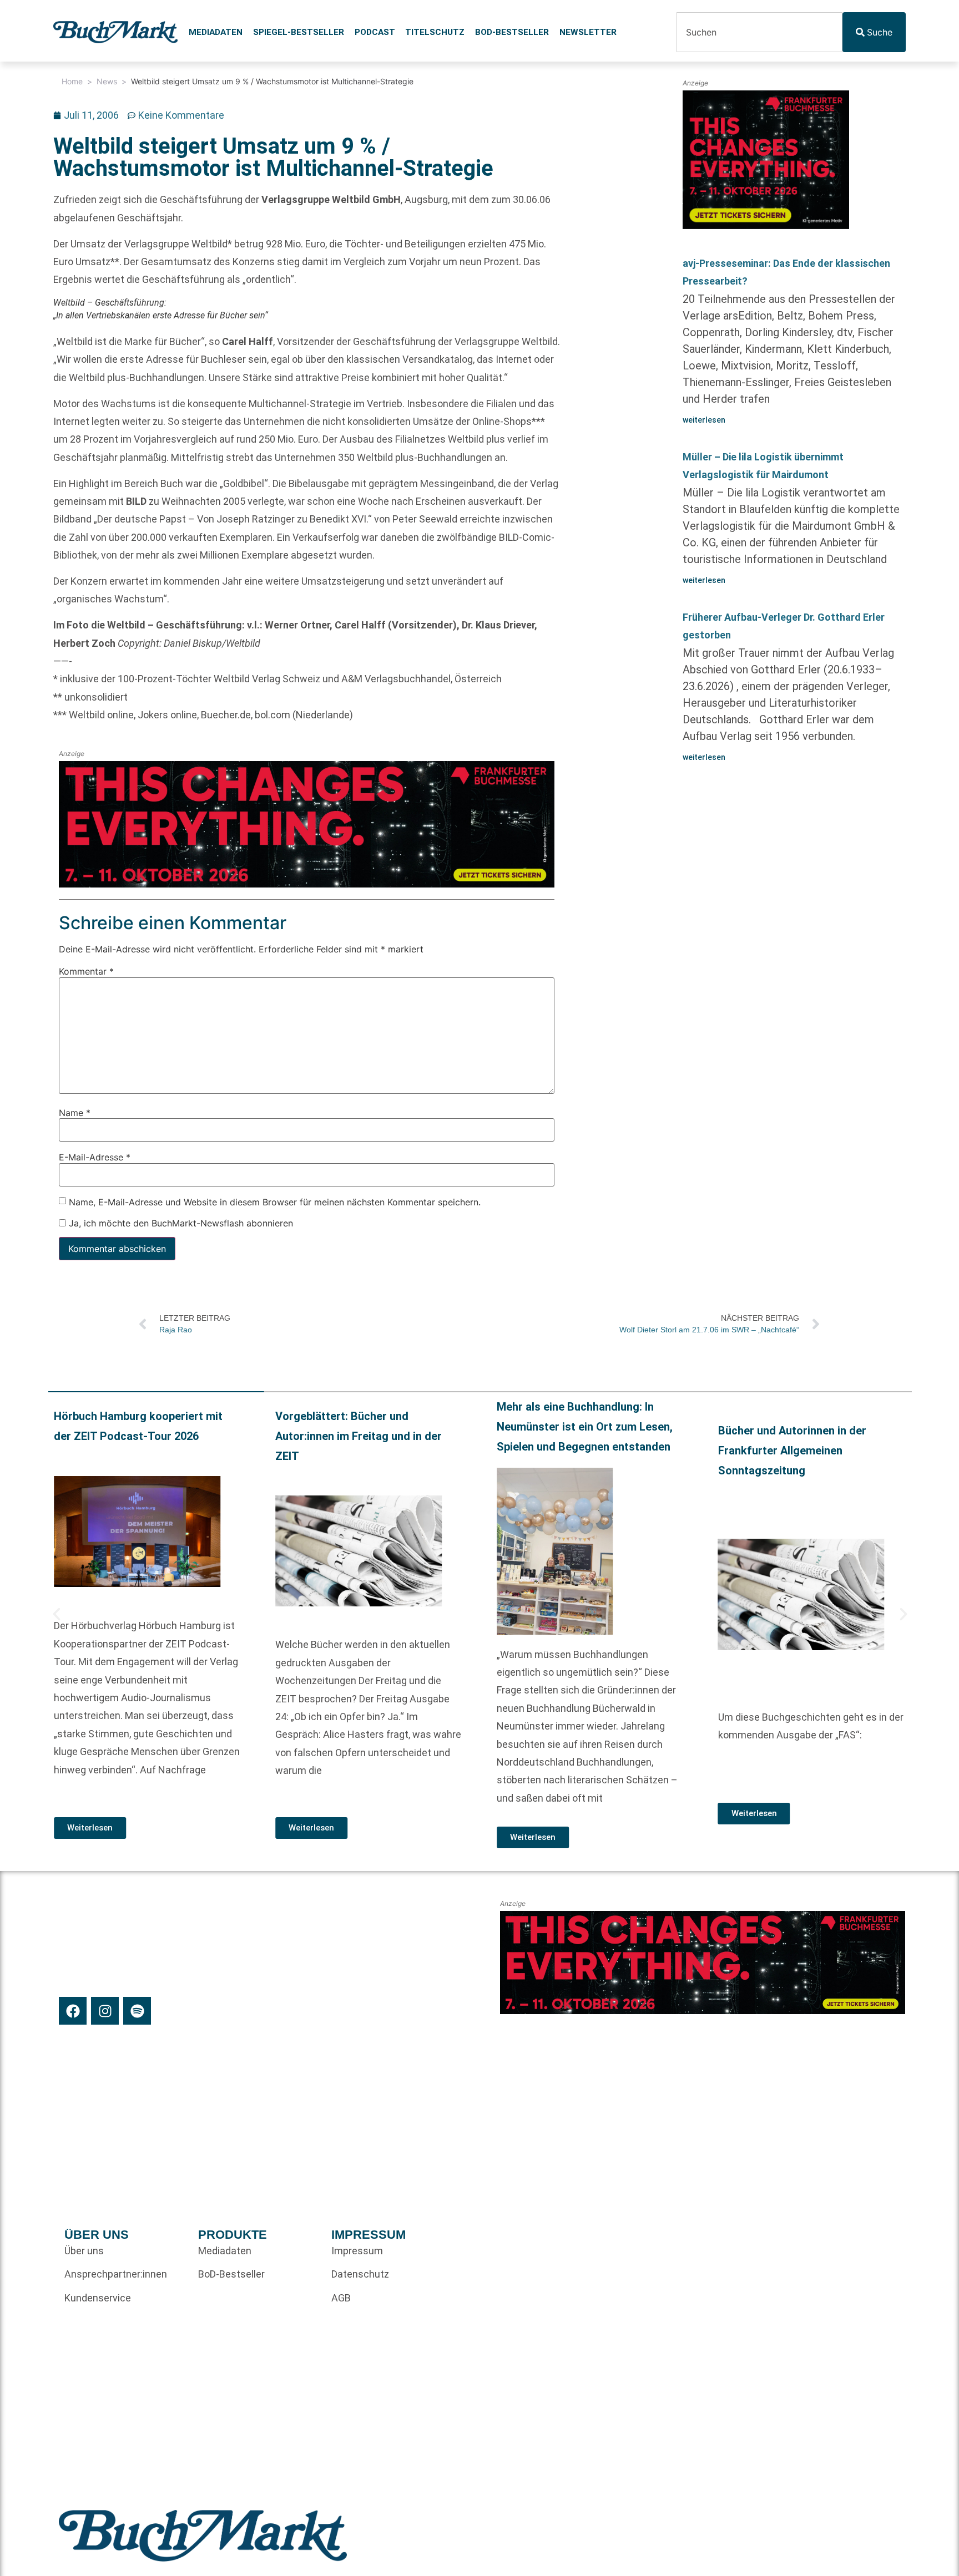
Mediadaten (216, 32)
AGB (341, 2298)
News (107, 81)
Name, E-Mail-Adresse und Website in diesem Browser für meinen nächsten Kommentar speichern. (275, 1201)
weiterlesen (704, 420)
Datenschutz (360, 2274)
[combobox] (759, 32)
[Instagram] (105, 2011)
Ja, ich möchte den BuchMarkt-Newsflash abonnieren (180, 1223)
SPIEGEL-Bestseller (299, 32)
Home (72, 81)
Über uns (84, 2251)
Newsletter (588, 32)
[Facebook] (73, 2011)
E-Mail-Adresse (95, 1157)
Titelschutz (435, 32)
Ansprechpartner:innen (116, 2274)
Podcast (375, 32)
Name (75, 1113)
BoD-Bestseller (512, 32)
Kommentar (86, 971)
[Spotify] (137, 2011)
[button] (57, 1614)
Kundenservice (98, 2298)
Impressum (357, 2251)
